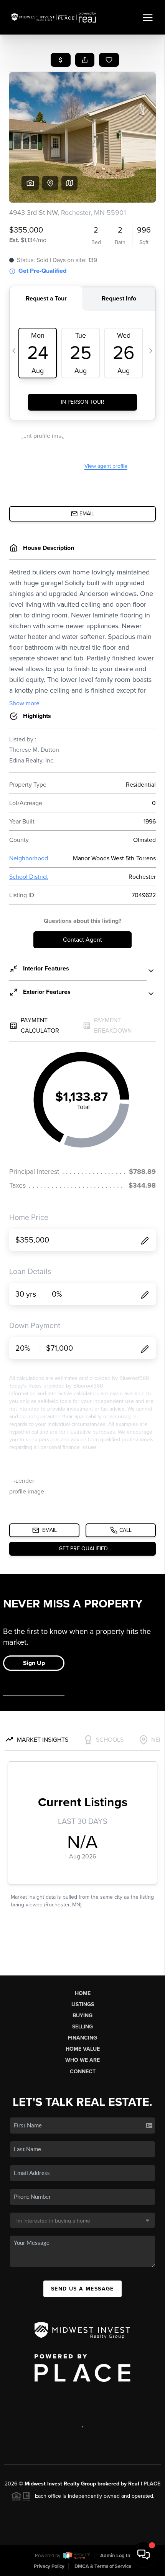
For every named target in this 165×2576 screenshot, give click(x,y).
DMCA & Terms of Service (103, 2566)
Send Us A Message (82, 2289)
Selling (82, 2027)
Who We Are (82, 2060)
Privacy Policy (49, 2566)
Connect (83, 2072)
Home (83, 1993)
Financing (82, 2038)
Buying (82, 2016)
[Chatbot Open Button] (144, 2555)
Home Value (83, 2049)
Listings (83, 2004)
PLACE (152, 2484)
